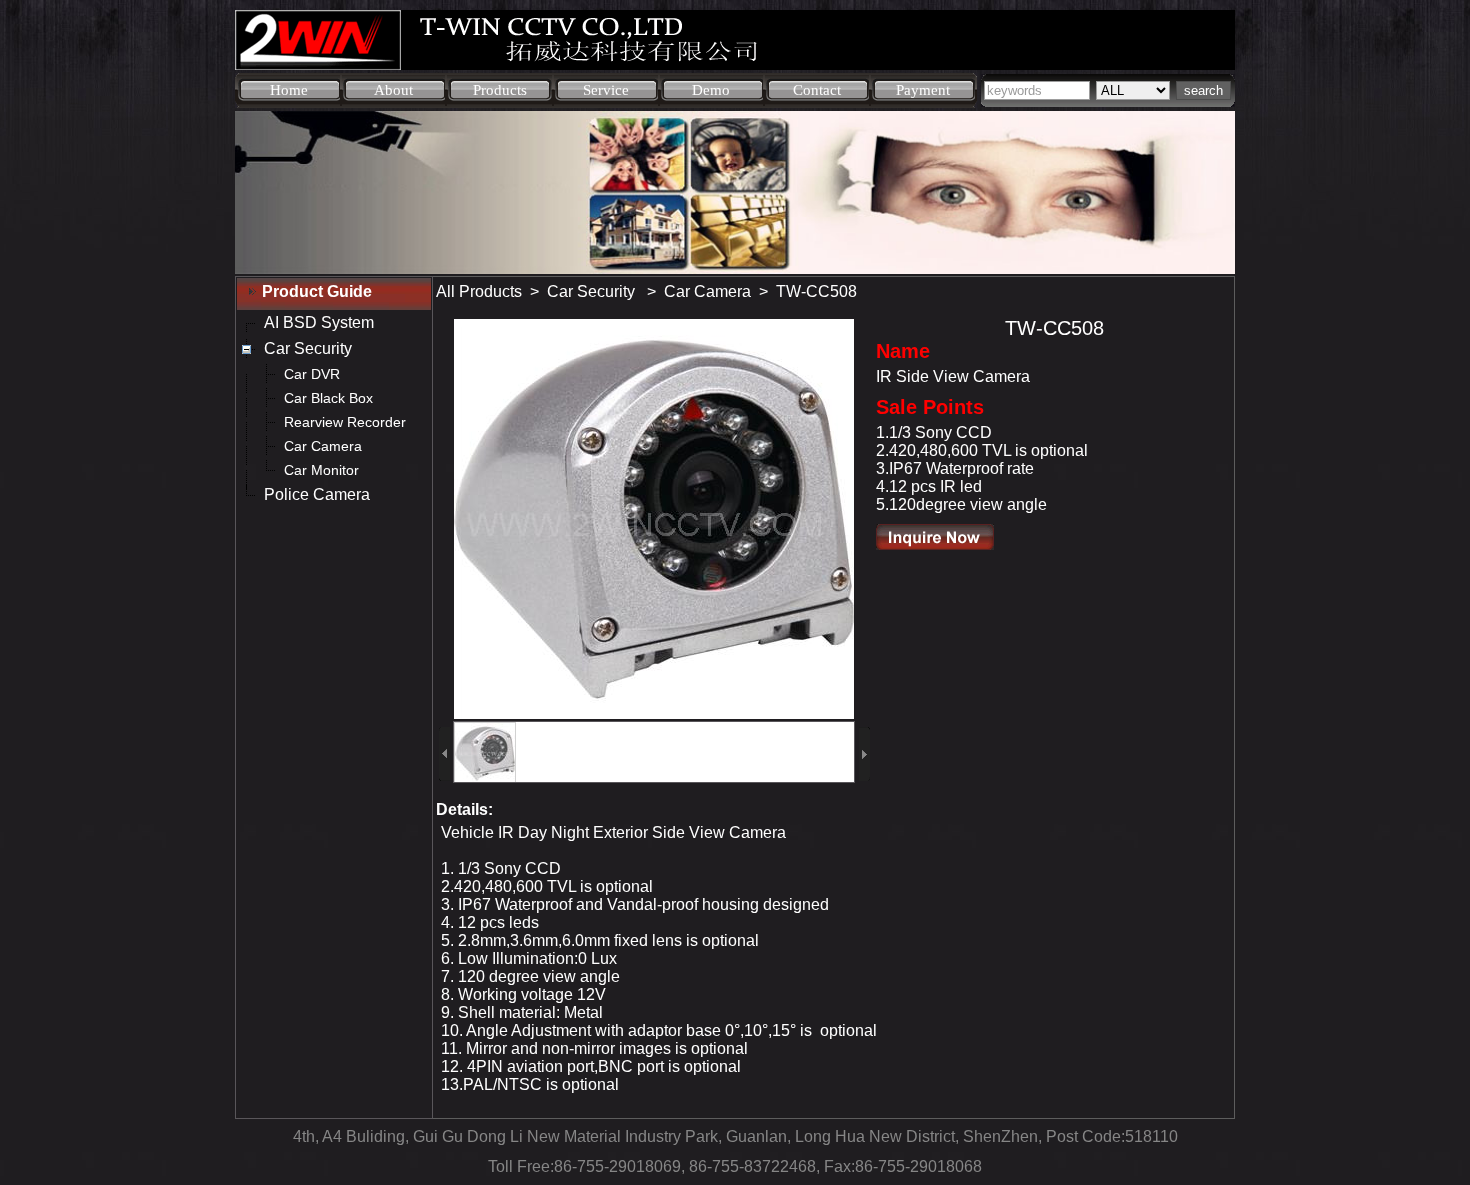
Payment (923, 90)
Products (500, 90)
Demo (711, 90)
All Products (479, 291)
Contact (817, 90)
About (393, 90)
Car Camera (707, 291)
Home (289, 90)
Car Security (593, 291)
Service (606, 90)
